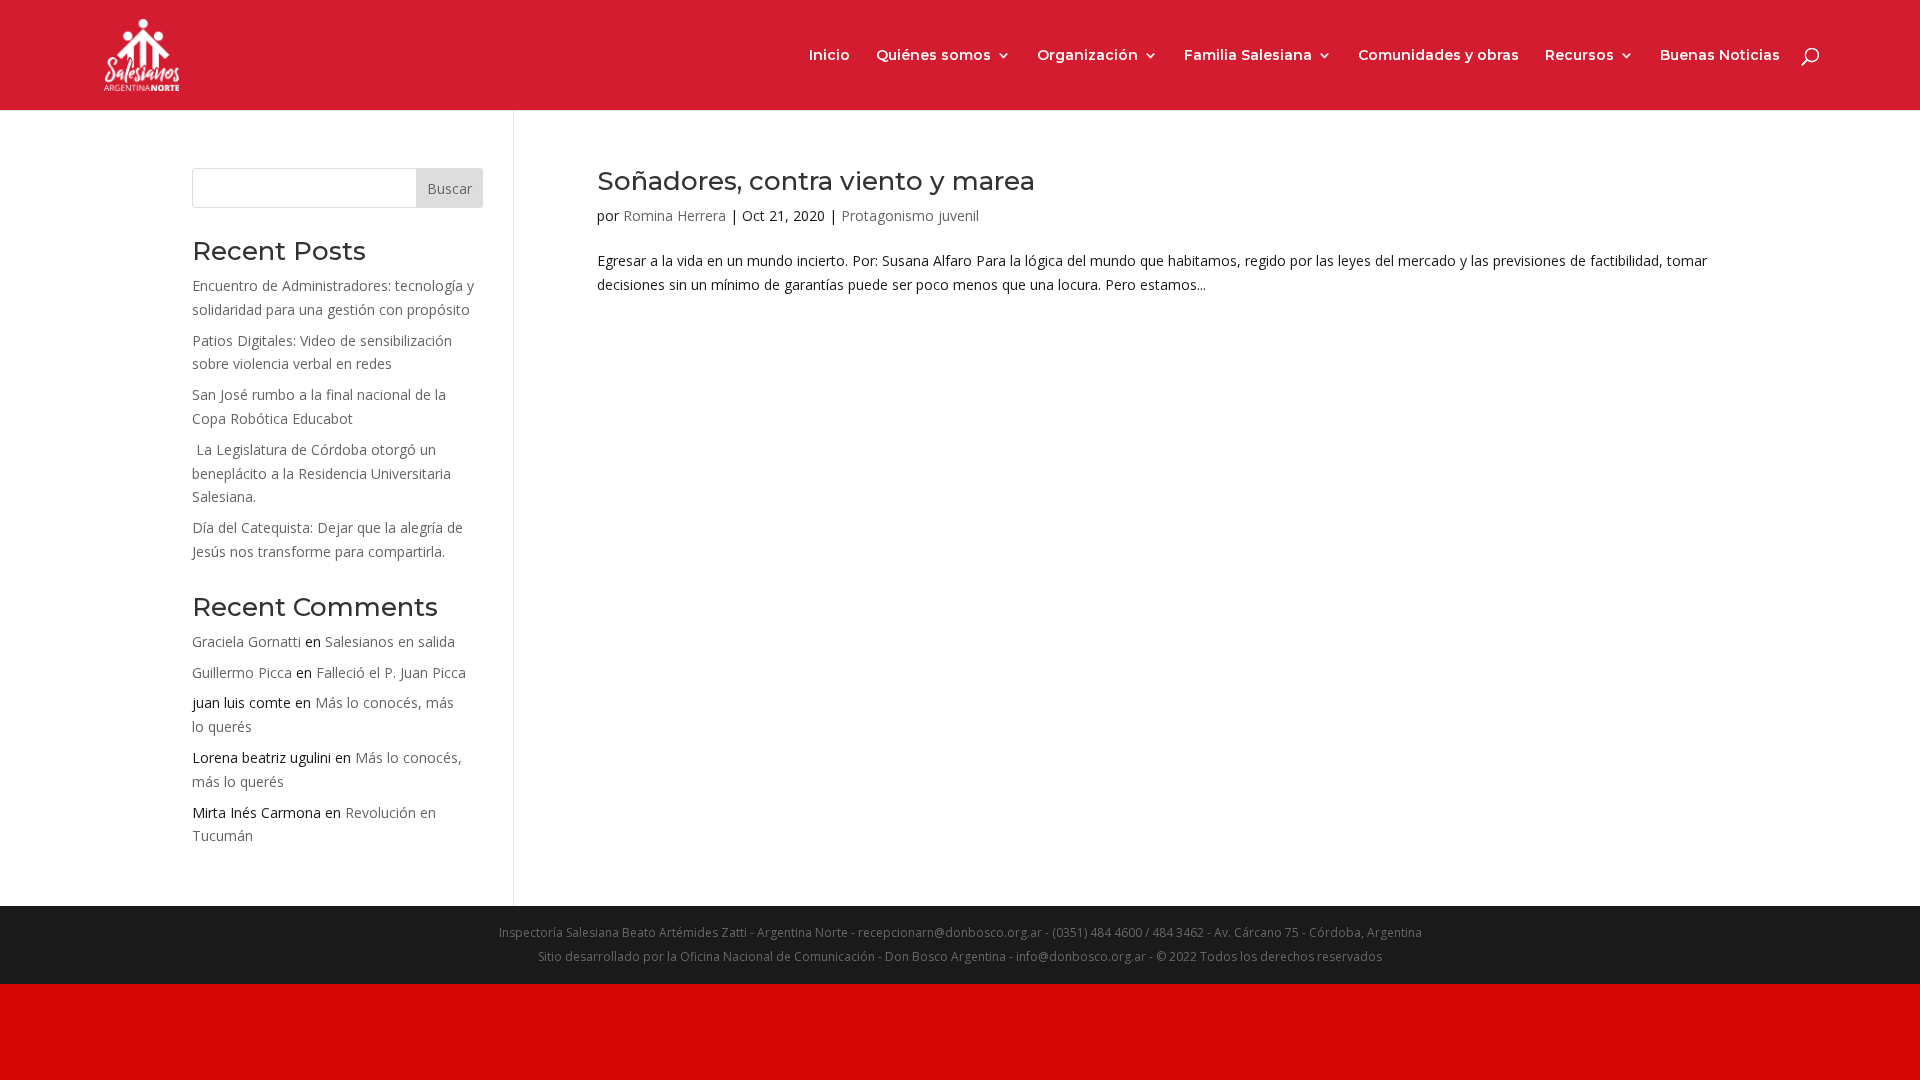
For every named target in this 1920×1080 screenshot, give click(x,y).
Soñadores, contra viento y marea (816, 181)
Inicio (829, 56)
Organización (1087, 56)
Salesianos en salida (390, 641)
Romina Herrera (674, 215)
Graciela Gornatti (246, 641)
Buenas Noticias (1720, 56)
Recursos (1579, 56)
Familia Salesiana (1248, 56)
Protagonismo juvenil (910, 215)
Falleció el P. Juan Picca (391, 672)
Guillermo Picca (242, 672)
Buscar (449, 188)
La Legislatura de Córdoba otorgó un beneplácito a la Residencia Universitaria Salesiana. (321, 473)
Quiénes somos (933, 56)
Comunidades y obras (1438, 56)
